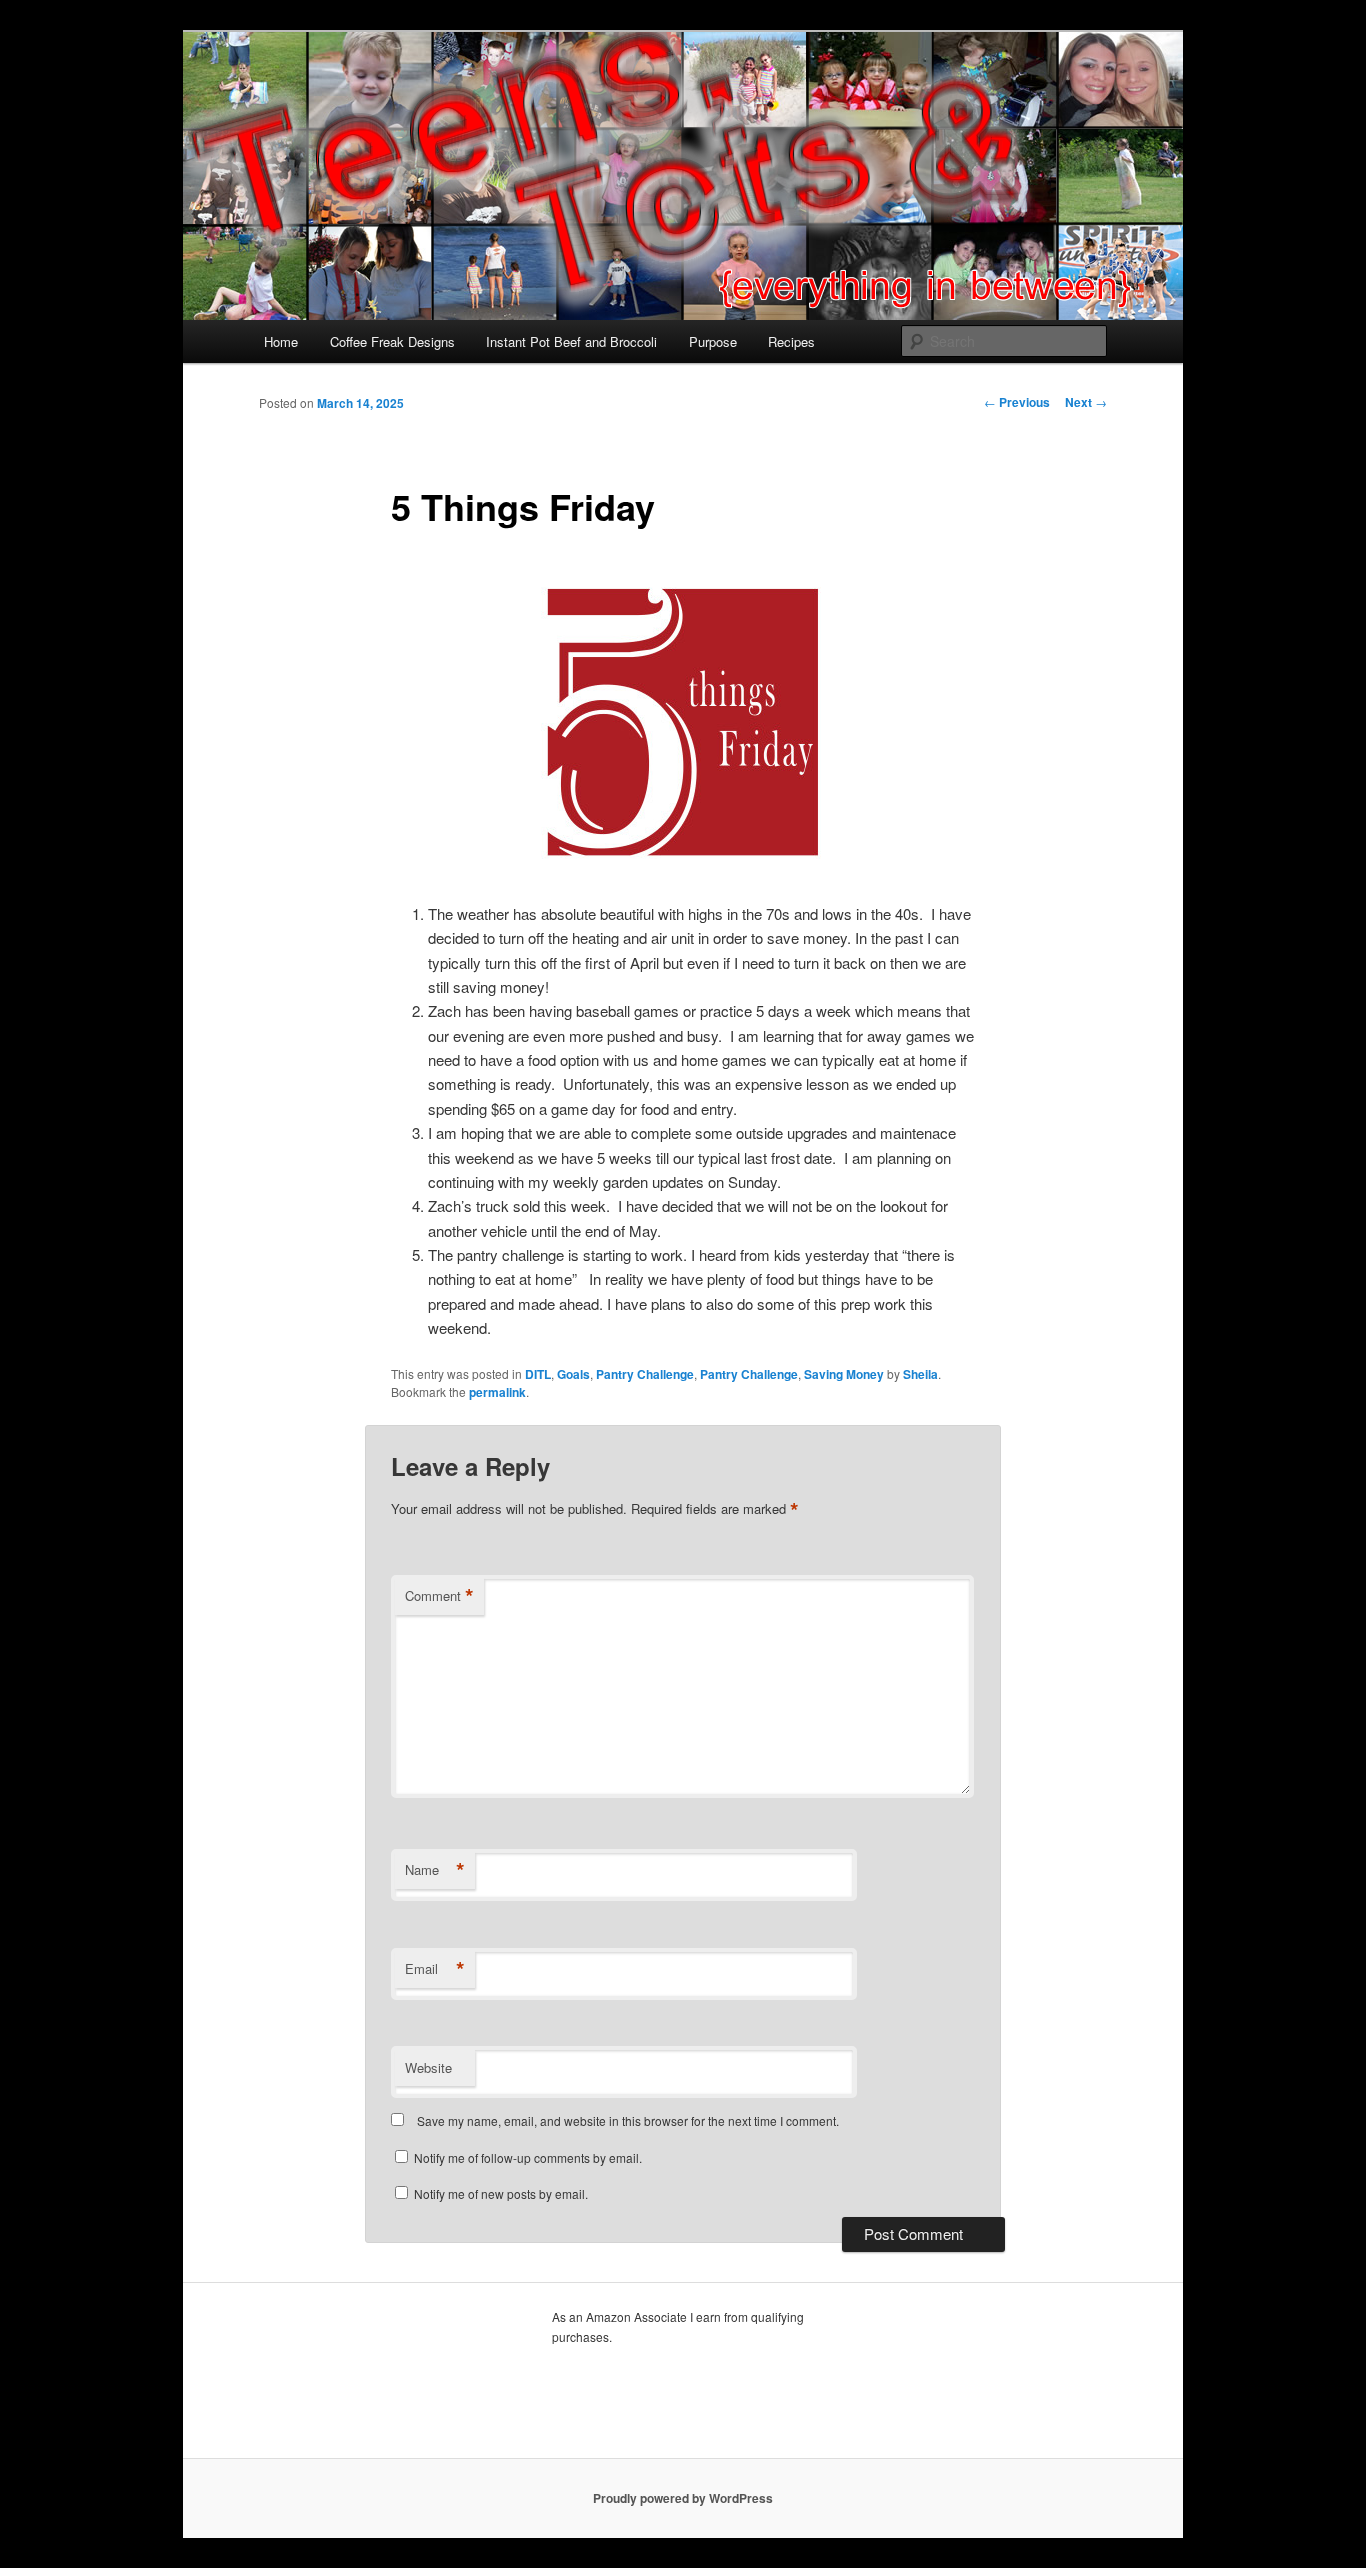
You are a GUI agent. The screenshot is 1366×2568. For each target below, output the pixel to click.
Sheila (920, 1374)
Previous (1017, 402)
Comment (439, 1596)
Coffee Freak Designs (392, 341)
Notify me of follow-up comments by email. (528, 2157)
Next (1086, 402)
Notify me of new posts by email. (501, 2193)
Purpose (713, 341)
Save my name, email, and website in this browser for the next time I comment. (628, 2120)
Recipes (791, 341)
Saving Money (844, 1374)
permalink (497, 1392)
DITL (538, 1374)
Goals (573, 1374)
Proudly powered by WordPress (683, 2498)
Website (428, 2067)
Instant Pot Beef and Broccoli (571, 341)
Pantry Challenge (645, 1374)
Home (281, 341)
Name (435, 1870)
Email (435, 1969)
